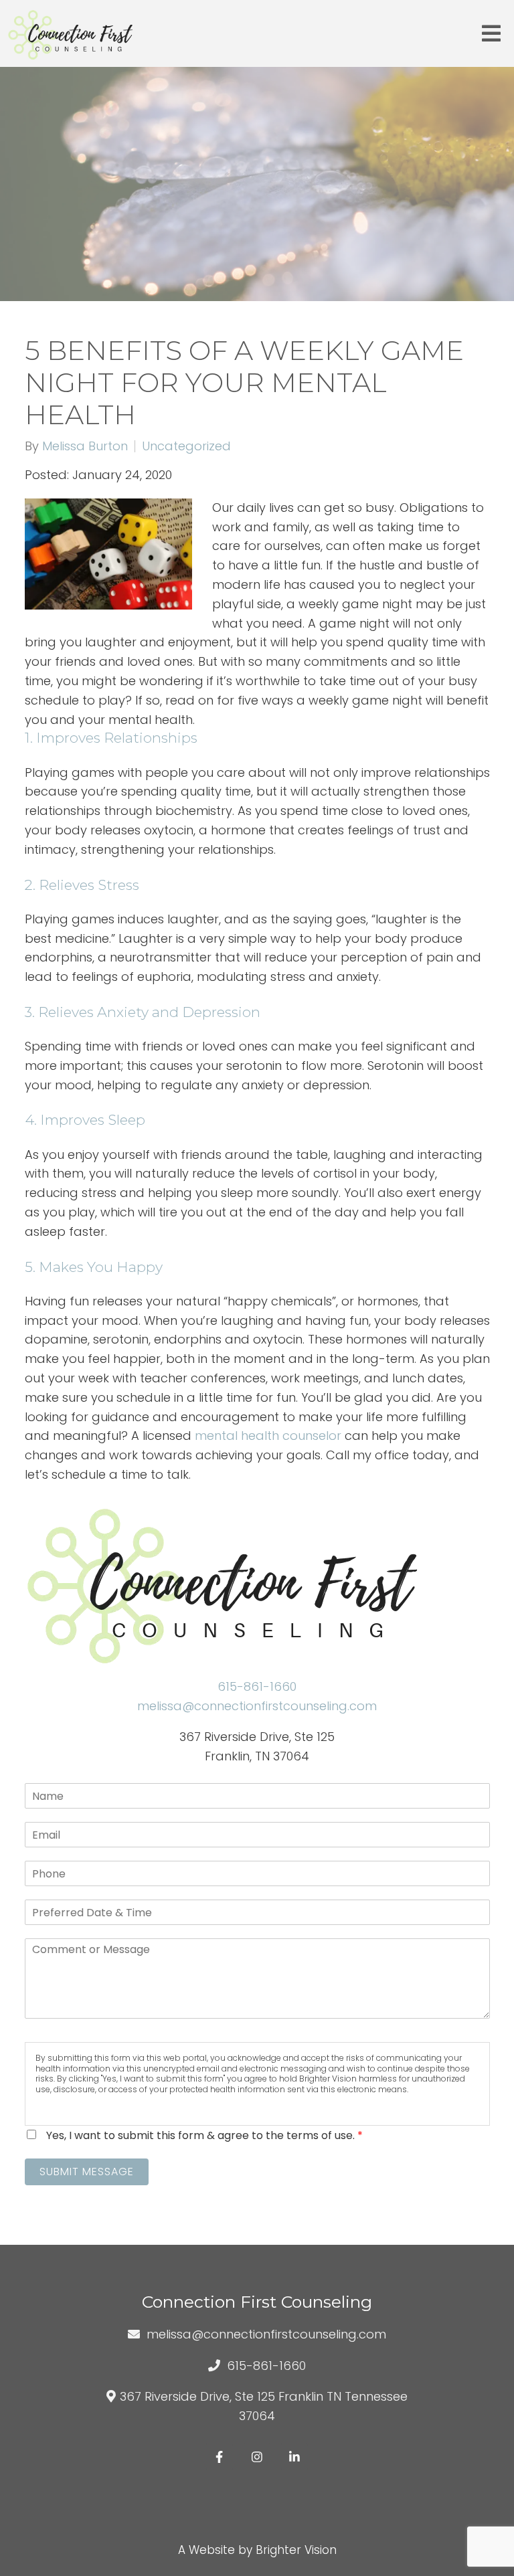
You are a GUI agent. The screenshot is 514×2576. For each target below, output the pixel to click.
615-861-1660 (257, 1686)
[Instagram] (257, 2457)
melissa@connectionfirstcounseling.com (257, 1706)
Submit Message (87, 2172)
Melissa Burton (85, 446)
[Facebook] (220, 2457)
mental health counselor (268, 1436)
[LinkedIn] (294, 2457)
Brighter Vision (296, 2550)
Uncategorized (186, 446)
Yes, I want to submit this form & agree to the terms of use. (204, 2135)
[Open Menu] (491, 33)
